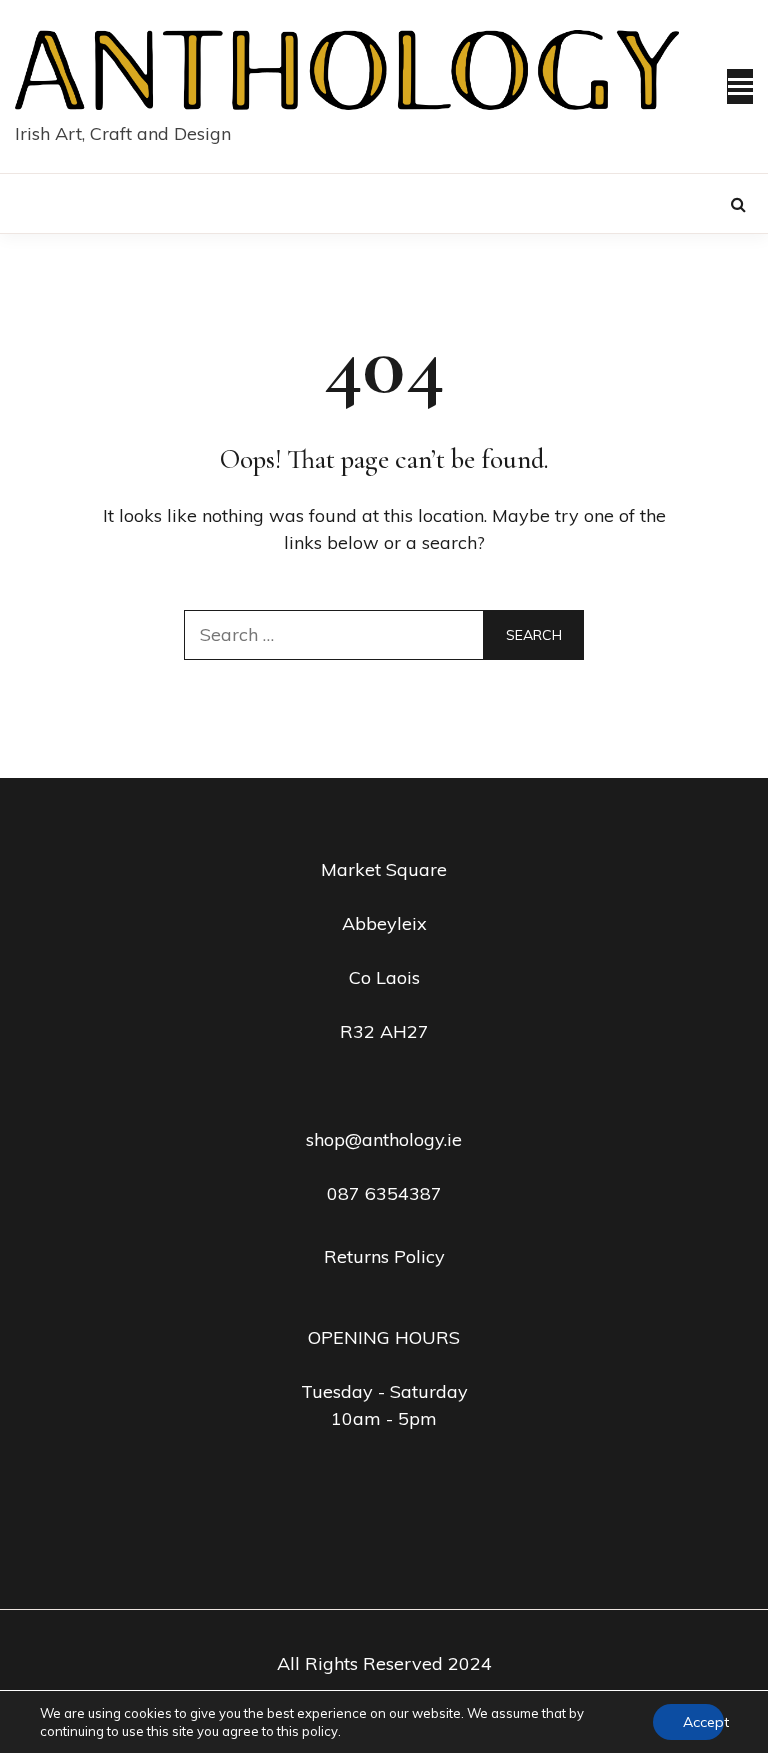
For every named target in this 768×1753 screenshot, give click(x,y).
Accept (703, 1722)
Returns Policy (384, 1256)
